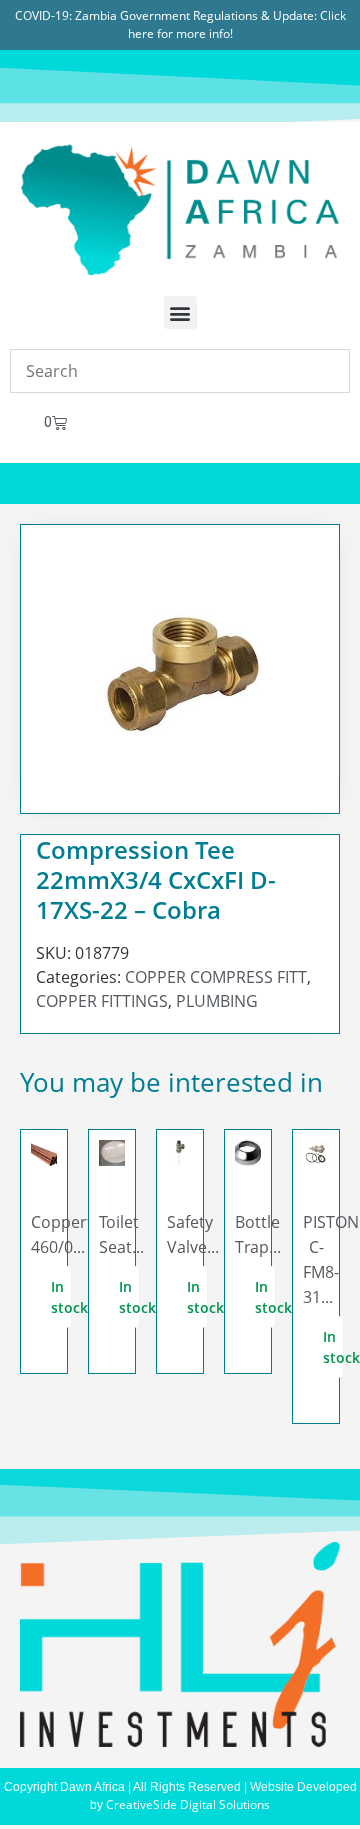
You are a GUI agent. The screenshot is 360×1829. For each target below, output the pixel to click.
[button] (180, 312)
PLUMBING (217, 1001)
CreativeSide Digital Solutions (188, 1804)
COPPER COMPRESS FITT (216, 977)
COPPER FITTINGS (102, 1001)
